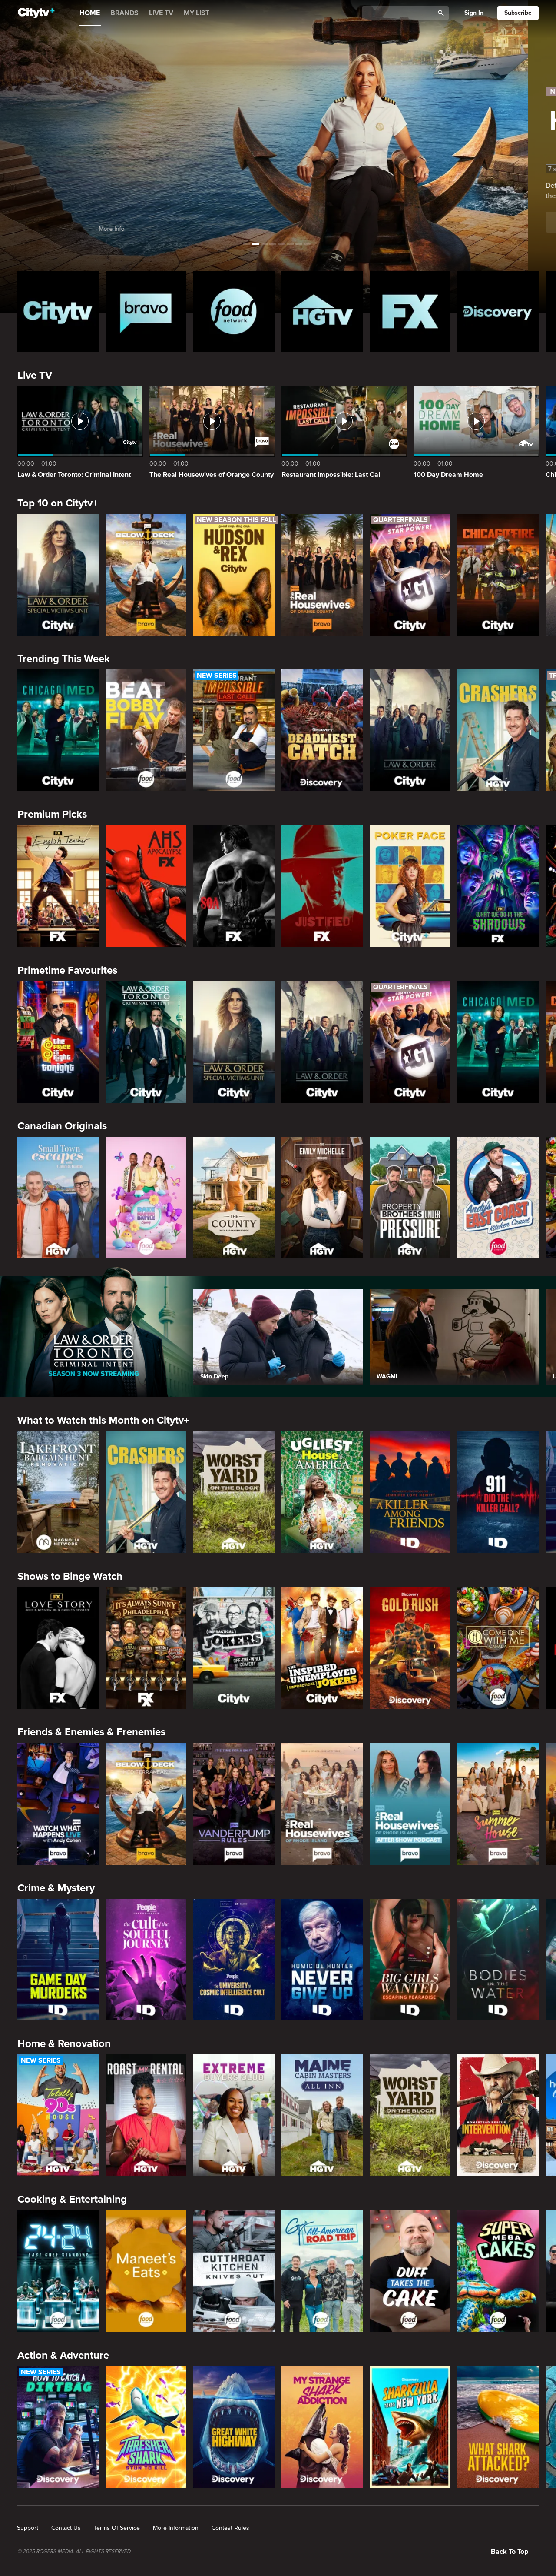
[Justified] (322, 886)
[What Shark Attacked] (498, 2427)
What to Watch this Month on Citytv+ (103, 1420)
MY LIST (197, 13)
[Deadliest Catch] (322, 730)
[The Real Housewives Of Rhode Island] (322, 1804)
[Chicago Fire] (498, 575)
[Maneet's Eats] (146, 2271)
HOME (90, 13)
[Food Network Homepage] (234, 311)
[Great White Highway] (234, 2427)
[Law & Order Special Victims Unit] (58, 575)
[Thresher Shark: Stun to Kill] (146, 2427)
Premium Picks (52, 814)
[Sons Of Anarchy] (234, 886)
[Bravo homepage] (146, 311)
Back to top (510, 2552)
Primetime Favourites (67, 970)
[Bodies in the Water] (498, 1960)
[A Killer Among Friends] (410, 1492)
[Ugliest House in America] (322, 1492)
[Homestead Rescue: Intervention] (498, 2115)
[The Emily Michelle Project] (322, 1198)
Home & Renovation (64, 2044)
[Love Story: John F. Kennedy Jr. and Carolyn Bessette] (58, 1648)
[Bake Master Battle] (146, 1198)
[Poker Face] (410, 886)
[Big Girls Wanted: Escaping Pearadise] (410, 1960)
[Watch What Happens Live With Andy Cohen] (58, 1804)
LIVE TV (161, 13)
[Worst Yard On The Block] (234, 1492)
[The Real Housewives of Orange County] (322, 575)
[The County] (234, 1198)
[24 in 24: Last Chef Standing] (58, 2271)
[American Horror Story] (146, 886)
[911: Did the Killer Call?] (498, 1492)
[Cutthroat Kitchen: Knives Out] (234, 2271)
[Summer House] (498, 1804)
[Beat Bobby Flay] (146, 730)
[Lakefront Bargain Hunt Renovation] (58, 1492)
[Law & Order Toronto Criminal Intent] (146, 1042)
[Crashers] (498, 730)
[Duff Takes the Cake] (410, 2271)
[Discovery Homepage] (498, 311)
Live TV (35, 375)
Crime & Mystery (56, 1888)
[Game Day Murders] (58, 1960)
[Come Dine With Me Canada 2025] (498, 1648)
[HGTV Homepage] (322, 311)
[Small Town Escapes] (58, 1198)
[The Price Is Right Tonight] (58, 1042)
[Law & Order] (410, 730)
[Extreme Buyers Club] (234, 2115)
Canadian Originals (62, 1126)
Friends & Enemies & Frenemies (91, 1732)
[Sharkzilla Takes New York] (410, 2427)
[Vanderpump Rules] (234, 1804)
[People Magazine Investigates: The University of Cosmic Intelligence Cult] (234, 1960)
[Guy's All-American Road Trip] (322, 2271)
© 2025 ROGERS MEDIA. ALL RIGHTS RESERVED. (74, 2552)
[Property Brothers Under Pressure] (410, 1198)
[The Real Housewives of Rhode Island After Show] (410, 1804)
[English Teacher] (58, 886)
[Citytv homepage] (58, 311)
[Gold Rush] (410, 1648)
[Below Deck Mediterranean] (146, 575)
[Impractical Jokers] (234, 1648)
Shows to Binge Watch (70, 1576)
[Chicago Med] (58, 730)
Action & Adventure (63, 2355)
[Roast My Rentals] (146, 2115)
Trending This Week (64, 659)
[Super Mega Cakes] (498, 2271)
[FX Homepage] (410, 311)
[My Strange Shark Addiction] (322, 2427)
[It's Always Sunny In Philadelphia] (146, 1648)
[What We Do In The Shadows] (498, 886)
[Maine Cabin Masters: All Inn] (322, 2115)
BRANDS (124, 13)
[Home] (36, 13)
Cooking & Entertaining (72, 2199)
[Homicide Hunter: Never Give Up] (322, 1960)
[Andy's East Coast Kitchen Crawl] (498, 1198)
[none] (28, 2528)
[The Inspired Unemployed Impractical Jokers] (322, 1648)
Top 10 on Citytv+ (58, 503)
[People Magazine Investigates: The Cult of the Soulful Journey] (146, 1960)
